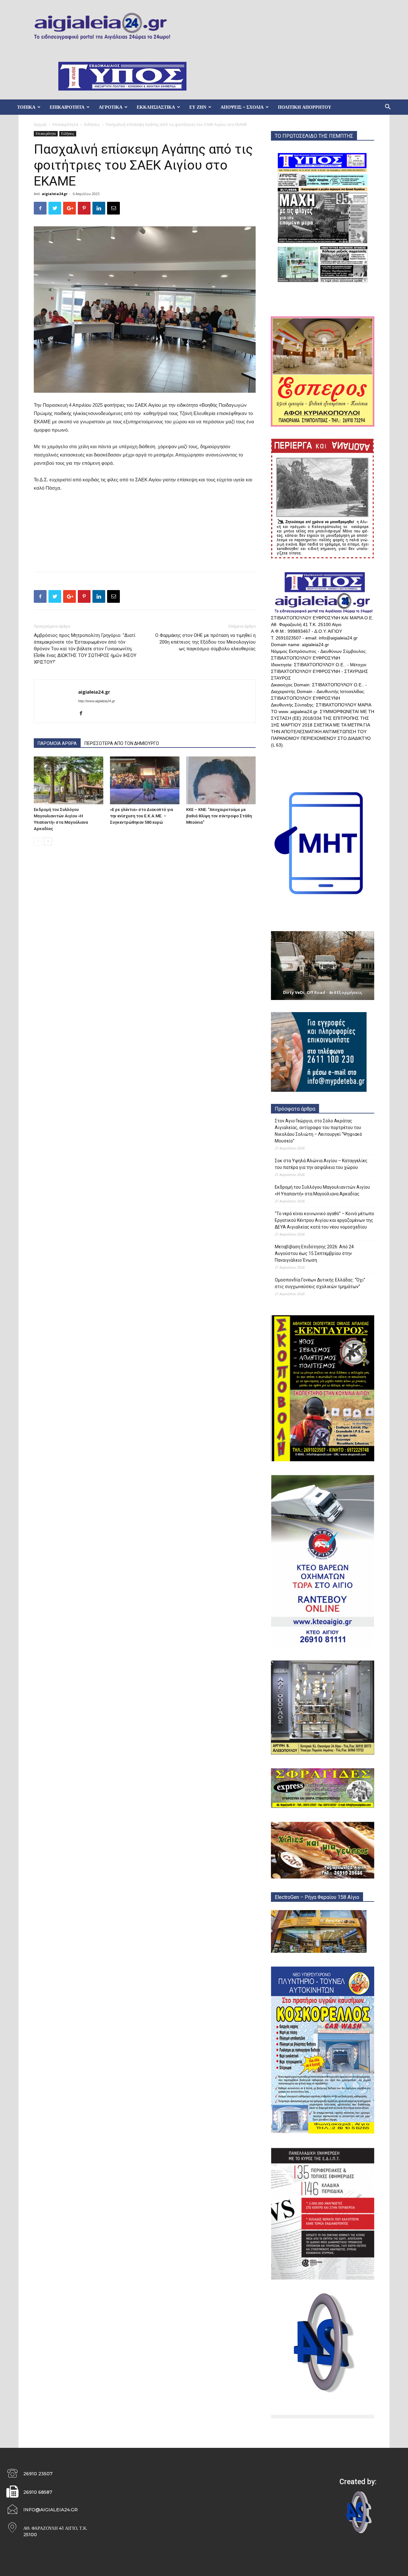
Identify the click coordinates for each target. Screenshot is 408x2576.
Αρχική (40, 124)
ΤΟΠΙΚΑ (26, 107)
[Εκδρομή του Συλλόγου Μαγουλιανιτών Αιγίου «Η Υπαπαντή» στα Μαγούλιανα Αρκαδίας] (69, 780)
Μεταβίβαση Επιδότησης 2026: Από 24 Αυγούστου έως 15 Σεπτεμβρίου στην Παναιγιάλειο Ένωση (314, 1253)
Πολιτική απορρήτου (305, 107)
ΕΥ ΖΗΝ (198, 107)
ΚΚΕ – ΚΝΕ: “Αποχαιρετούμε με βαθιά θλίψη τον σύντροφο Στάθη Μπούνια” (219, 816)
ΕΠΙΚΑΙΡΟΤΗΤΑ (67, 107)
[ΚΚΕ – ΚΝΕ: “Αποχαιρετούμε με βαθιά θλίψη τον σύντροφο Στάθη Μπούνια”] (221, 780)
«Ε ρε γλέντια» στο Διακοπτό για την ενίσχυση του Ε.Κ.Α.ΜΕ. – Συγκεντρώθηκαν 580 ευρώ (142, 816)
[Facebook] (83, 714)
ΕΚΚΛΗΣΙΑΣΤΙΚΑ (156, 107)
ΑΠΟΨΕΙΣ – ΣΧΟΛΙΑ (242, 107)
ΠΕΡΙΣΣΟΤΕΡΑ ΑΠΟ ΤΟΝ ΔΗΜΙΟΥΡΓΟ (122, 743)
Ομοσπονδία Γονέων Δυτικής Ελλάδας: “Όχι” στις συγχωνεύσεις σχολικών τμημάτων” (320, 1283)
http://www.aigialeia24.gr (97, 701)
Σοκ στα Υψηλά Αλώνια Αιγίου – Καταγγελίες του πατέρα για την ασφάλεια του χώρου (321, 1164)
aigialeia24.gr (55, 194)
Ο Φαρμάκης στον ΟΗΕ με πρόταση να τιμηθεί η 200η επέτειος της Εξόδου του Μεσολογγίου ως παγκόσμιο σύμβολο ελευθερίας (205, 642)
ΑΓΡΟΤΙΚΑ (111, 107)
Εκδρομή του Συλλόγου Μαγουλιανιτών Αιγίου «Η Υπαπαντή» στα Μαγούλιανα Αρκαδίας (322, 1190)
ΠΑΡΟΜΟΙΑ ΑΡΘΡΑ (57, 743)
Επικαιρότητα (65, 124)
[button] (388, 108)
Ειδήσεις (92, 124)
